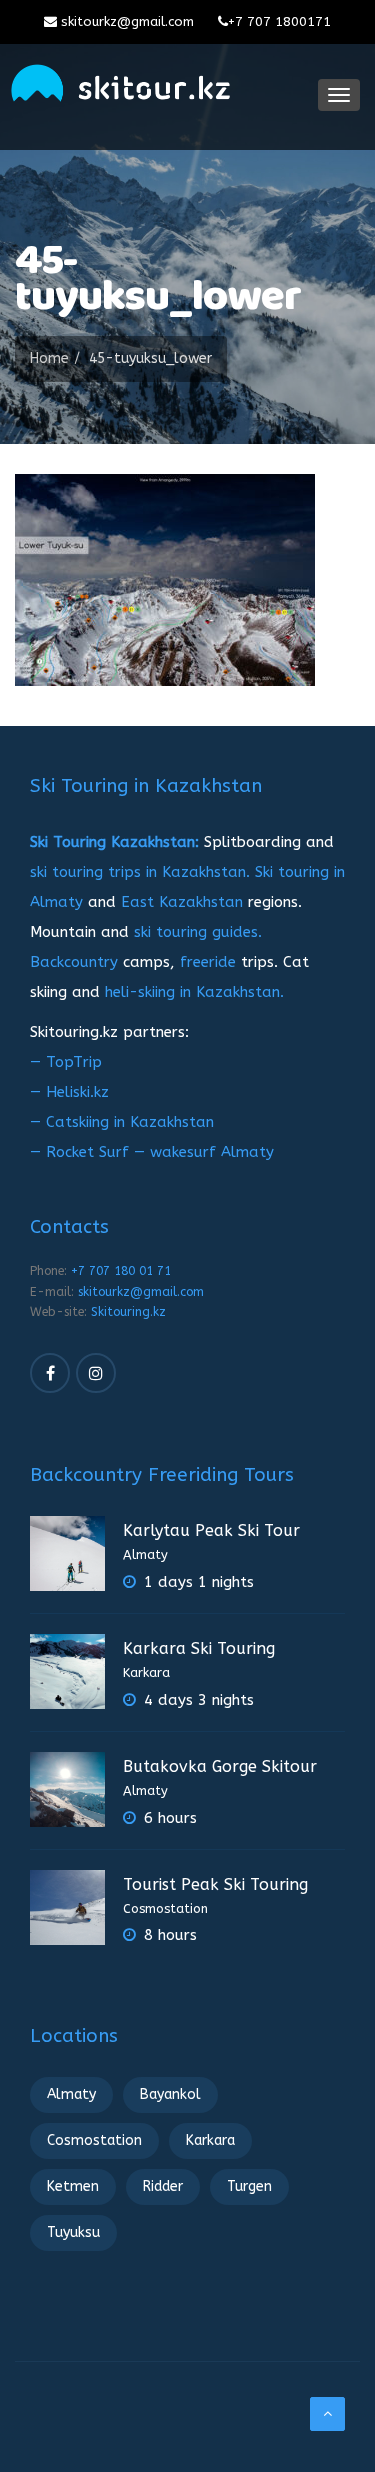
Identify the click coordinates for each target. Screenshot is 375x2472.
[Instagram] (96, 1373)
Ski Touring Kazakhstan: (114, 842)
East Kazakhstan (182, 902)
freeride (208, 962)
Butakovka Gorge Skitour (220, 1766)
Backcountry (74, 962)
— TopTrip (66, 1062)
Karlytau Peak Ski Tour (211, 1530)
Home (49, 358)
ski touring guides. (198, 932)
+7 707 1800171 (279, 21)
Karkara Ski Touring (199, 1648)
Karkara (146, 1672)
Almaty (145, 1554)
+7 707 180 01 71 (121, 1271)
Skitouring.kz (128, 1312)
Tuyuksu (73, 2232)
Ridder (163, 2186)
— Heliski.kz (69, 1092)
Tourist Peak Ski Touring (215, 1884)
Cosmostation (165, 1908)
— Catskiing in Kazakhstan (122, 1122)
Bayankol (170, 2094)
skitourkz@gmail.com (125, 21)
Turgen (249, 2186)
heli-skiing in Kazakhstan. (194, 992)
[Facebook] (50, 1373)
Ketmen (73, 2186)
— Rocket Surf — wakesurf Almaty (152, 1152)
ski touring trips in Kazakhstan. (140, 872)
